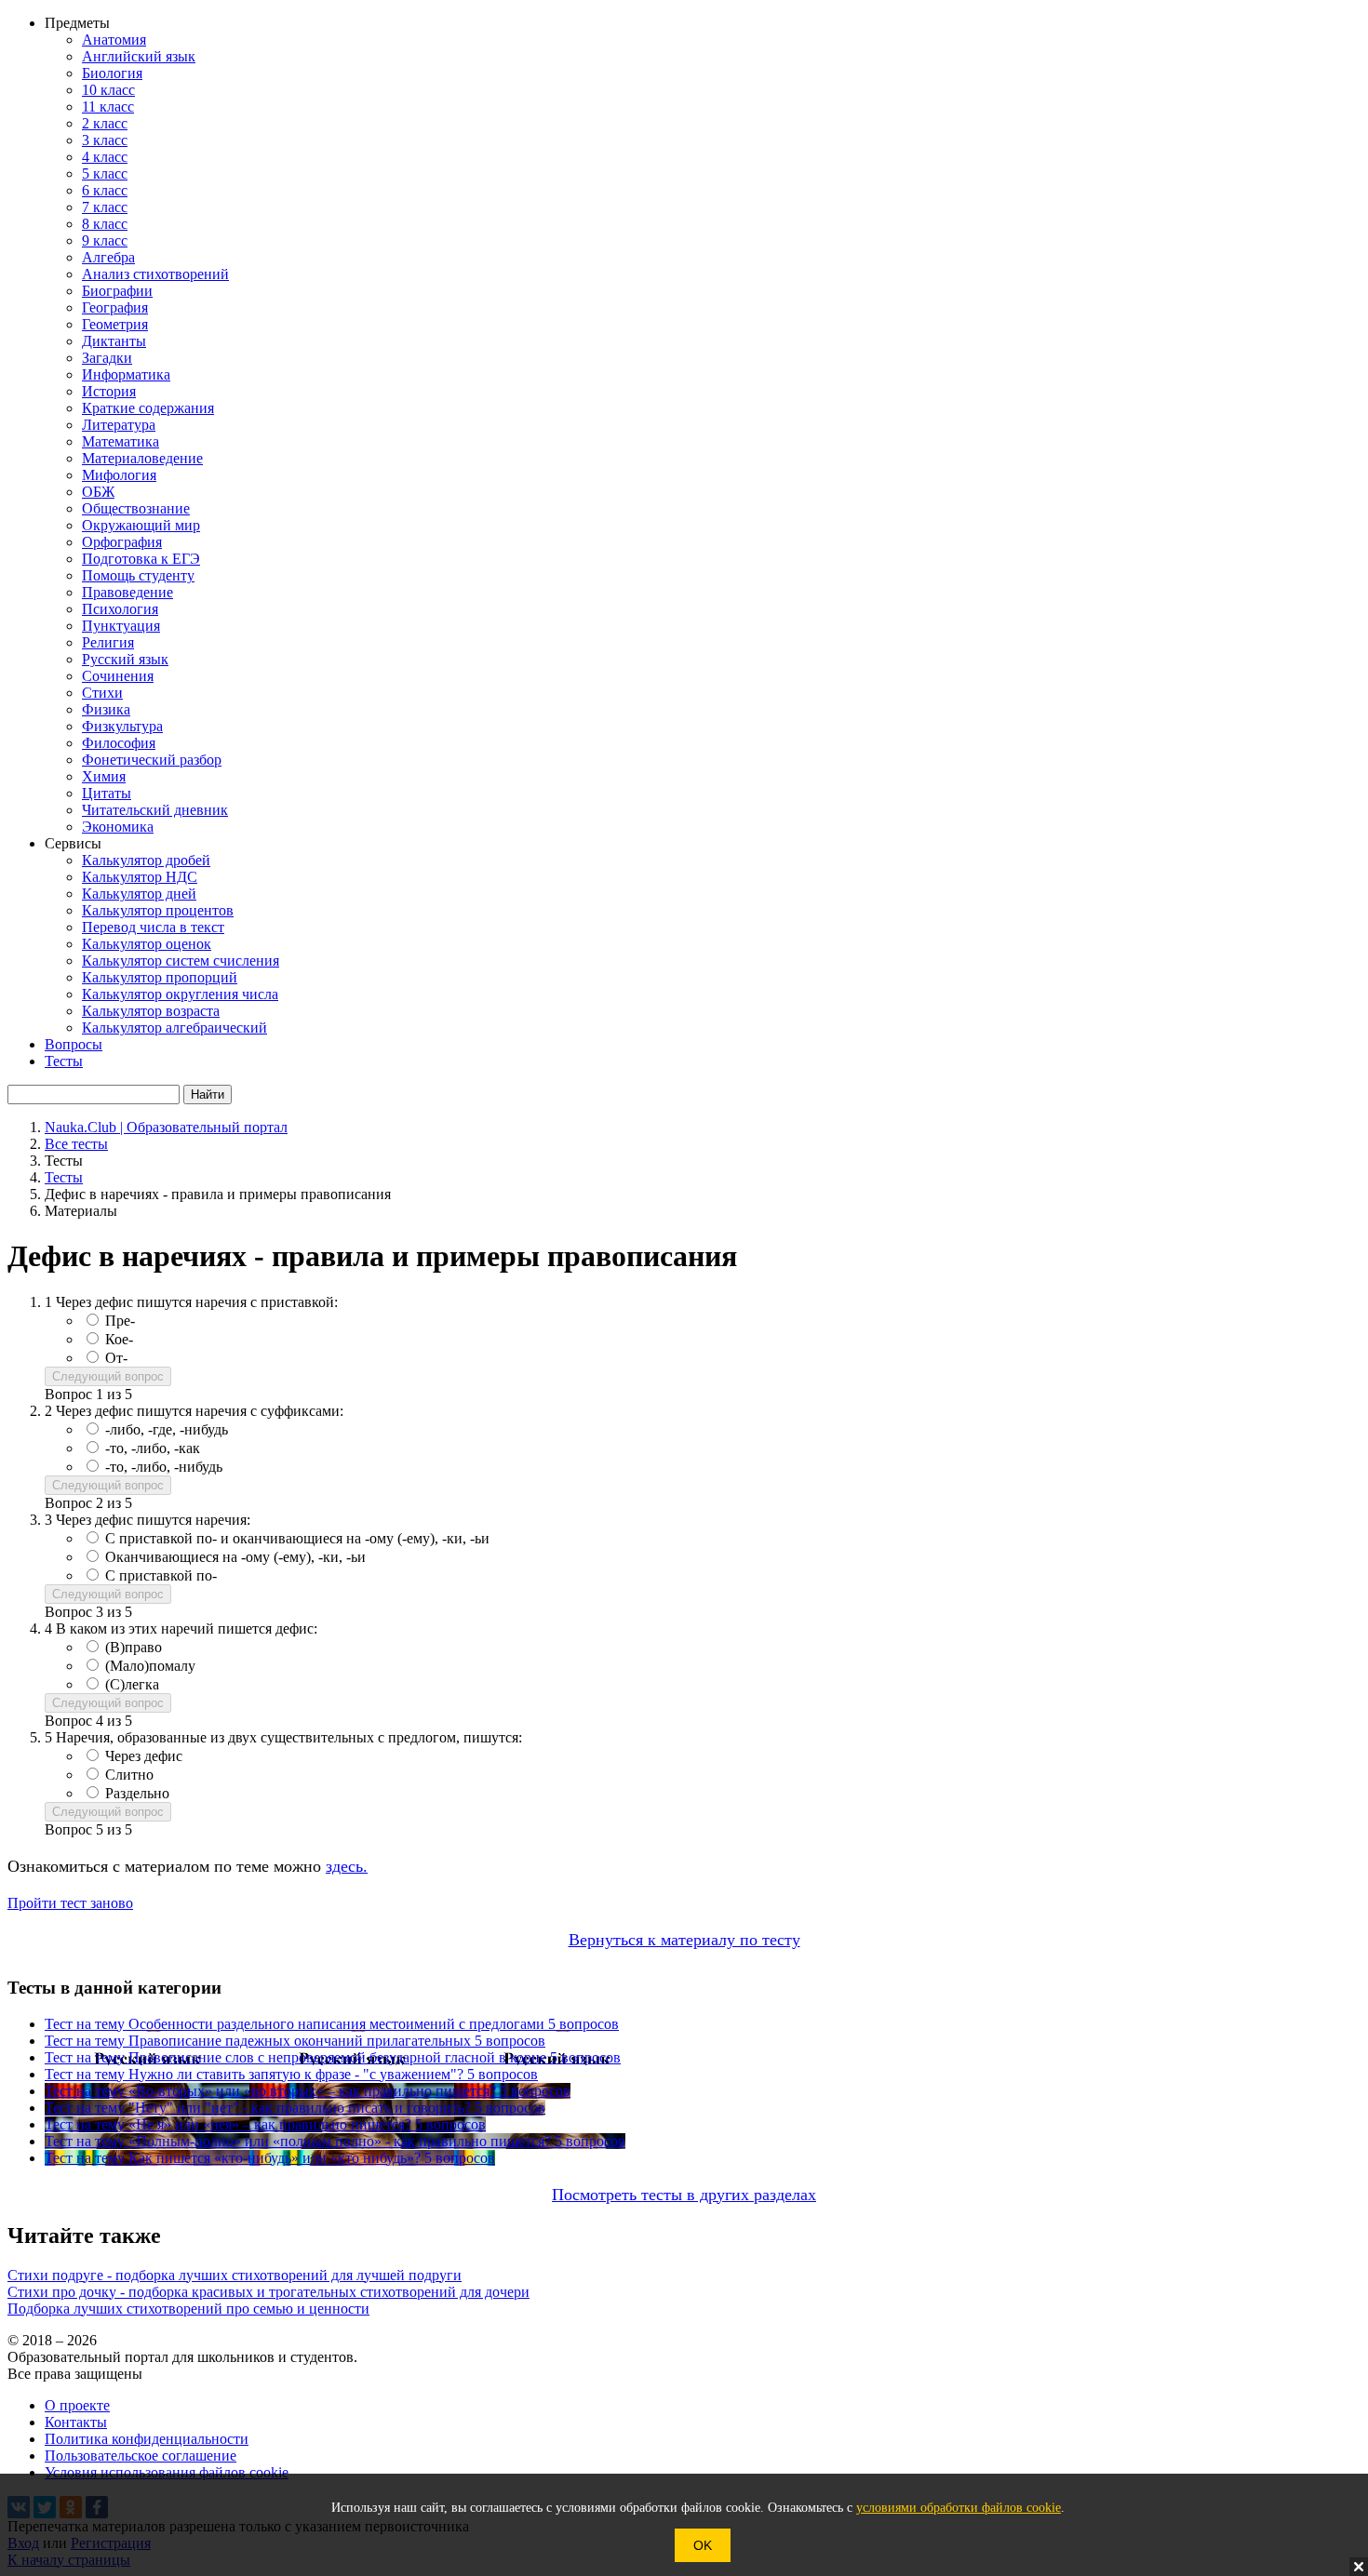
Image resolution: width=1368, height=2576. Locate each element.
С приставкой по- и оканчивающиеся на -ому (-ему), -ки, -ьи (297, 1538)
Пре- (120, 1321)
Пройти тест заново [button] (70, 1903)
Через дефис (144, 1756)
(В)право (134, 1647)
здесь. (347, 1866)
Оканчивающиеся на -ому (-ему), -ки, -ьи (235, 1557)
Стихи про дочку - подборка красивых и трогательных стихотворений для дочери (268, 2292)
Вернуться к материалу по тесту (684, 1940)
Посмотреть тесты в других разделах (684, 2195)
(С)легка (132, 1684)
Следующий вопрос (108, 1376)
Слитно (129, 1775)
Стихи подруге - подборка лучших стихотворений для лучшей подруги (235, 2275)
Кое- (119, 1339)
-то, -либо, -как (153, 1448)
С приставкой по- (161, 1575)
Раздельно (137, 1793)
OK (703, 2545)
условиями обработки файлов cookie (959, 2508)
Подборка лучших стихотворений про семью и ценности (188, 2309)
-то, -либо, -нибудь (164, 1467)
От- (116, 1358)
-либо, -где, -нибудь (167, 1429)
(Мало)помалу (150, 1666)
